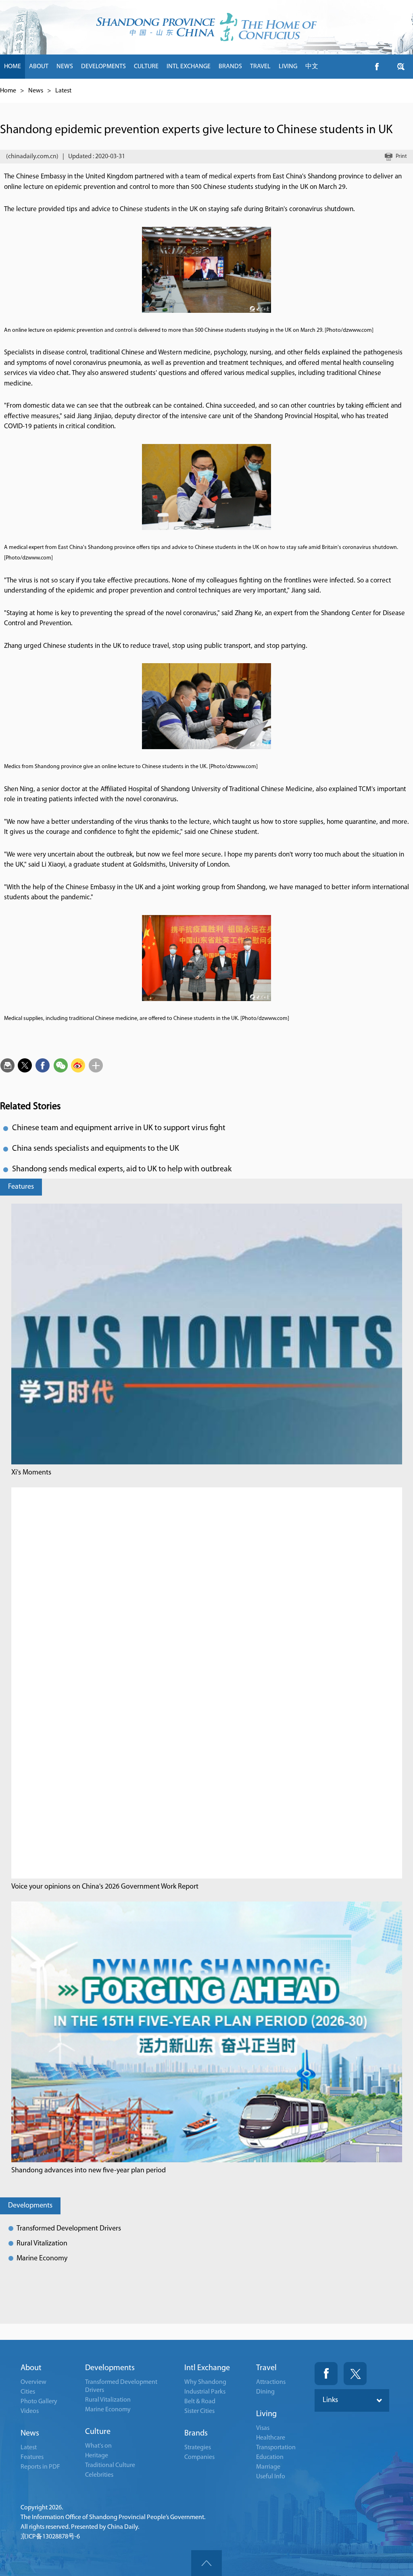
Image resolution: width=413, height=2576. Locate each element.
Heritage (97, 2456)
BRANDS (230, 67)
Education (270, 2457)
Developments (30, 2206)
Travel (266, 2368)
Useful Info (271, 2477)
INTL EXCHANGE (189, 67)
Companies (199, 2457)
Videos (30, 2411)
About (31, 2368)
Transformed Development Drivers (69, 2229)
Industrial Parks (205, 2392)
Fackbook (326, 2374)
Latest (63, 91)
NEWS (65, 67)
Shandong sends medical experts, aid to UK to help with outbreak (122, 1169)
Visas (263, 2428)
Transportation (276, 2448)
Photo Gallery (39, 2402)
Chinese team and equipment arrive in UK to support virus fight (119, 1128)
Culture (98, 2432)
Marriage (268, 2467)
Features (21, 1187)
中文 (312, 67)
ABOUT (39, 67)
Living (266, 2414)
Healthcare (271, 2438)
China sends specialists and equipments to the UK (96, 1149)
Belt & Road (200, 2402)
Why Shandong (205, 2382)
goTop (206, 2563)
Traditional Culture (110, 2465)
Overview (33, 2382)
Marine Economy (42, 2259)
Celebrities (99, 2475)
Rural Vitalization (42, 2244)
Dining (265, 2392)
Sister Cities (199, 2411)
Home (8, 91)
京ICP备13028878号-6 (50, 2537)
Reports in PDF (40, 2467)
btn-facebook (377, 67)
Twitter (355, 2374)
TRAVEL (260, 67)
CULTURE (146, 67)
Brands (196, 2434)
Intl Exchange (207, 2368)
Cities (28, 2392)
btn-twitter (401, 67)
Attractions (271, 2382)
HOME (13, 67)
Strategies (198, 2448)
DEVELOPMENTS (103, 67)
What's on (98, 2446)
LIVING (288, 67)
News (36, 91)
